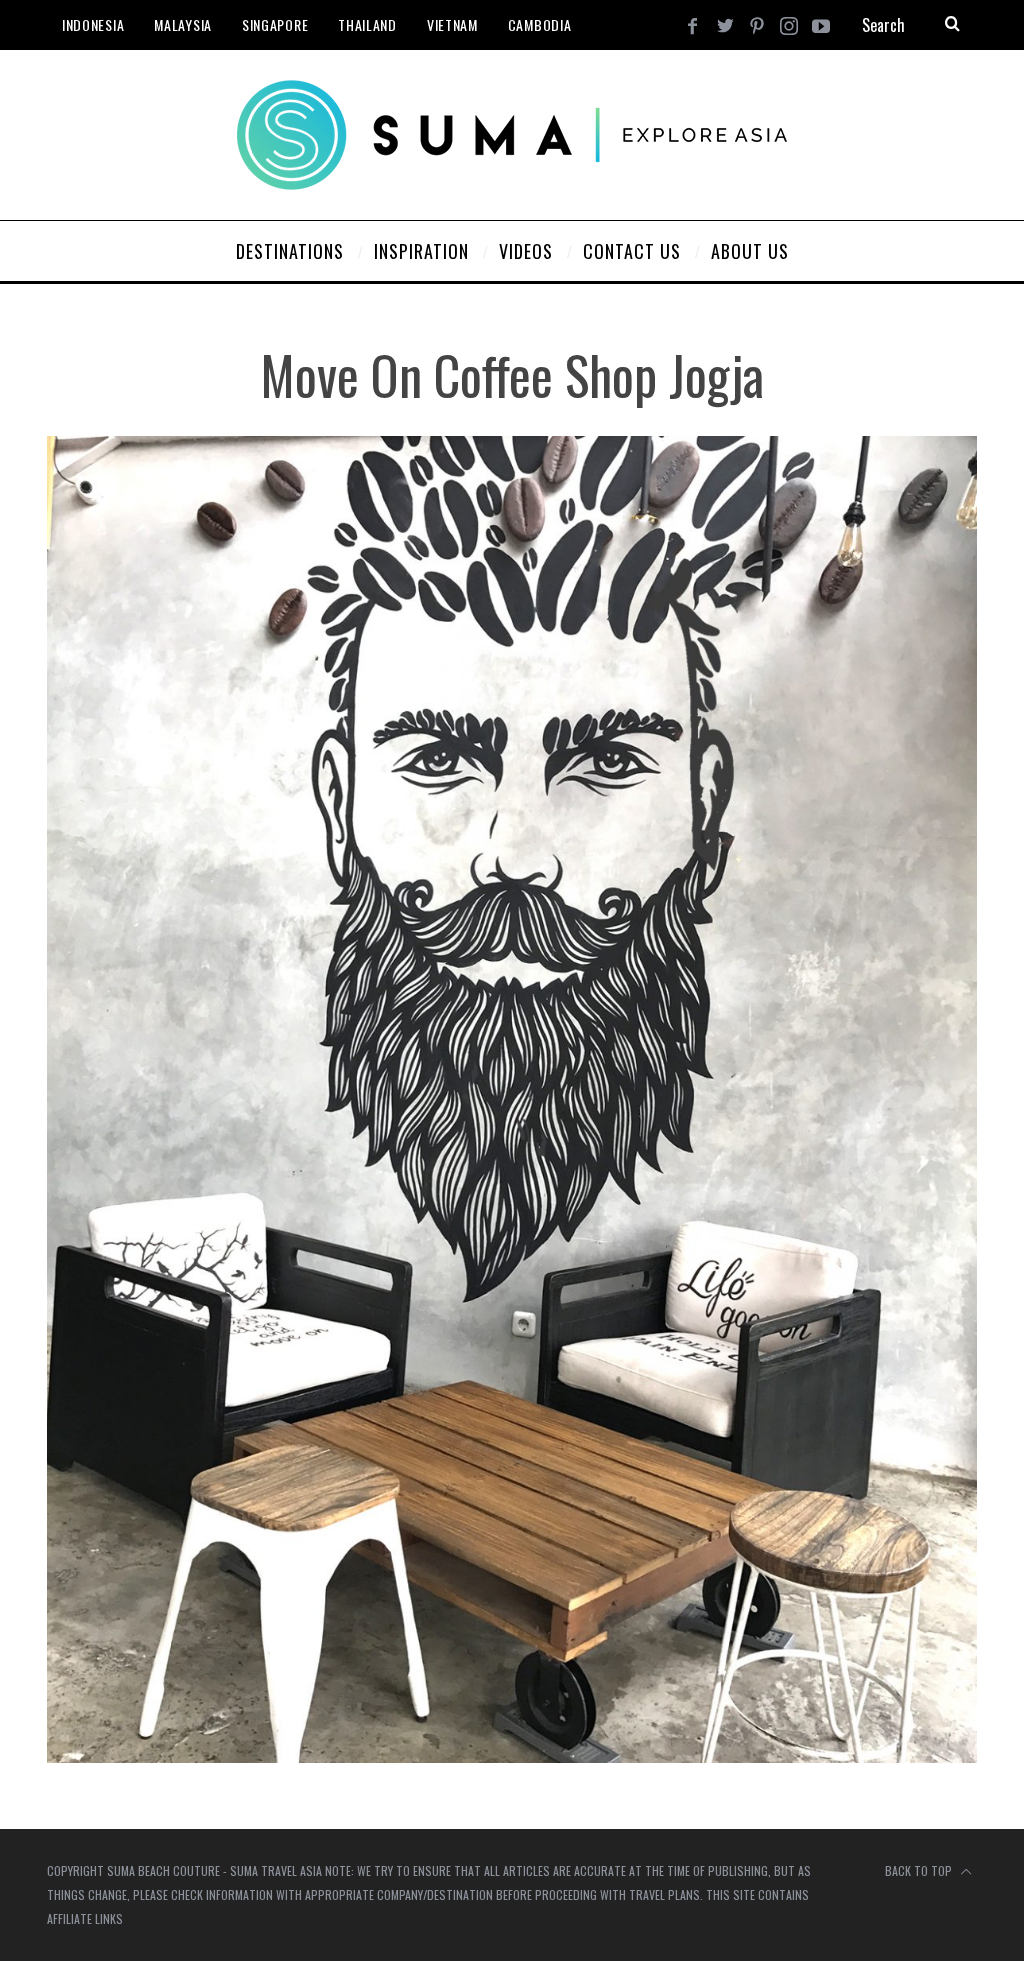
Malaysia (183, 24)
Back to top (920, 1870)
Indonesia (93, 24)
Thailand (367, 24)
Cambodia (540, 24)
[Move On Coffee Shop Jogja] (512, 1756)
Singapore (275, 24)
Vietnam (452, 24)
